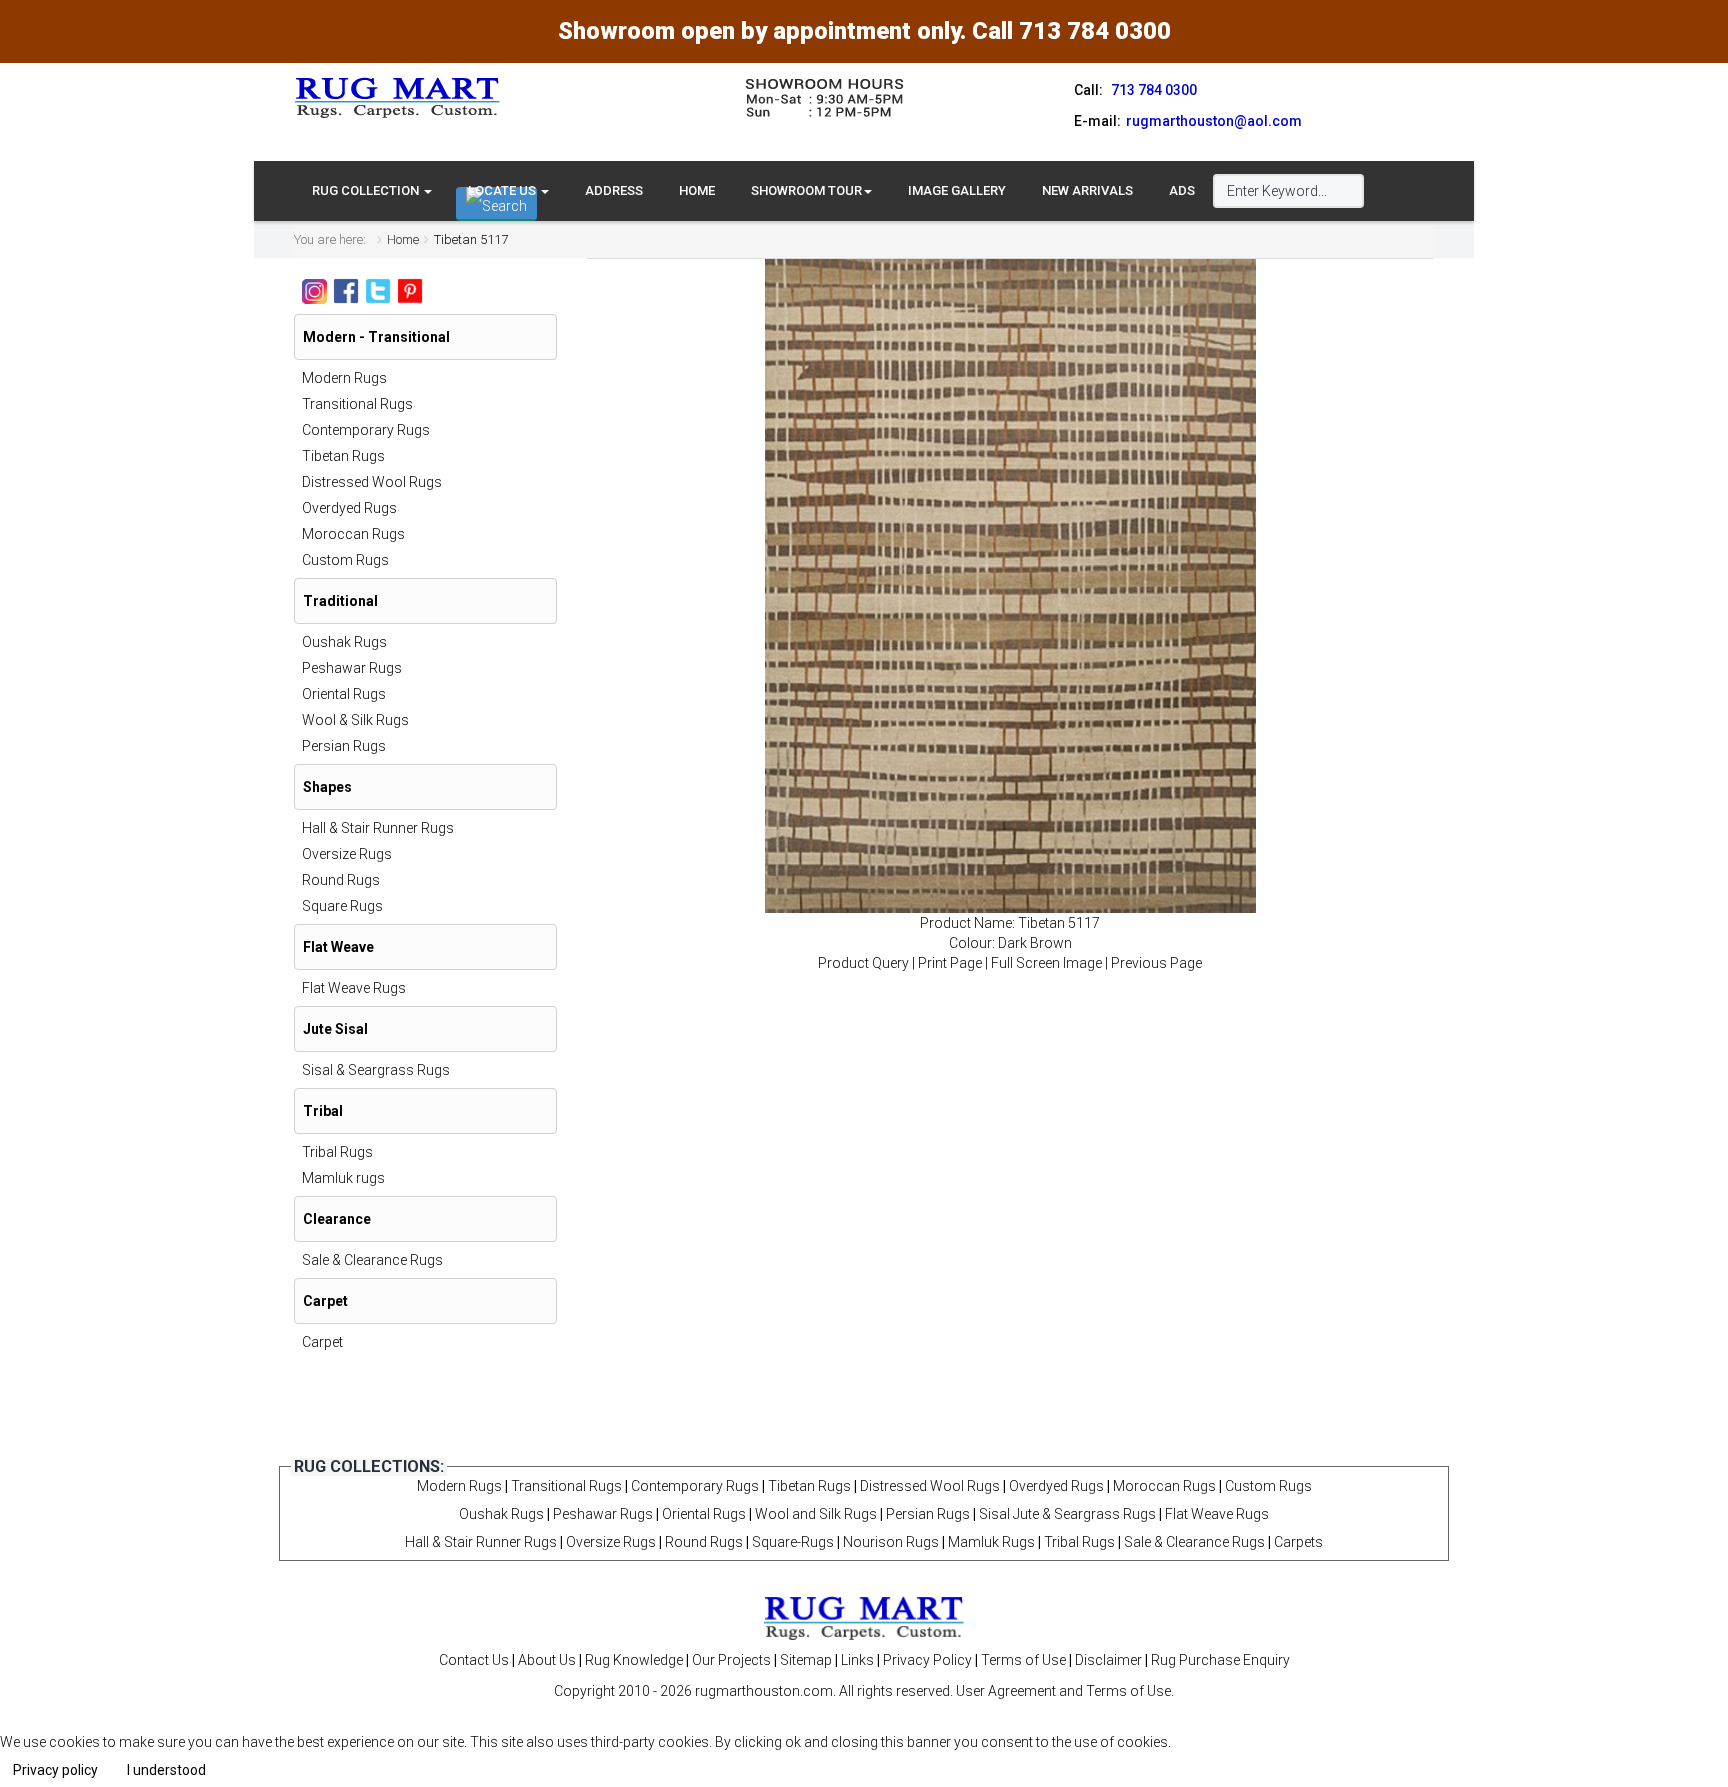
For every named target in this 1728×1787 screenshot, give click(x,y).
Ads (1182, 190)
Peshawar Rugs (352, 668)
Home (697, 190)
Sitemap (806, 1660)
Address (614, 190)
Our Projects (731, 1660)
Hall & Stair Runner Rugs (378, 828)
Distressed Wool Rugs (372, 482)
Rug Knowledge (634, 1660)
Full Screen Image (1046, 963)
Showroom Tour (806, 190)
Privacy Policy (927, 1660)
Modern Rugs (344, 378)
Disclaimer (1108, 1660)
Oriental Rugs (344, 694)
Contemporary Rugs (366, 430)
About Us (547, 1660)
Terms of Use (1023, 1660)
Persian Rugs (344, 746)
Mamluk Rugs (991, 1542)
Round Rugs (341, 880)
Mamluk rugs (343, 1178)
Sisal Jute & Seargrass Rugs (1067, 1514)
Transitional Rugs (357, 404)
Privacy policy (55, 1770)
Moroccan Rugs (353, 534)
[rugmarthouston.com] (864, 1617)
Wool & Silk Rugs (355, 720)
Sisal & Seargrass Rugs (376, 1070)
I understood (166, 1770)
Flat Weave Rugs (354, 988)
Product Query (863, 963)
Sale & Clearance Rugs (372, 1260)
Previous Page (1156, 963)
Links (857, 1660)
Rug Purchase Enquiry (1220, 1660)
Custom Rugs (345, 560)
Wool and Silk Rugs (816, 1514)
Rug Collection (367, 190)
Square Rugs (342, 906)
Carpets (1298, 1542)
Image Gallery (957, 190)
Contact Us (474, 1660)
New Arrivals (1087, 190)
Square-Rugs (793, 1542)
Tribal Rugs (337, 1152)
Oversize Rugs (347, 854)
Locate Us (503, 190)
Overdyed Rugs (349, 508)
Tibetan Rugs (343, 456)
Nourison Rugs (891, 1542)
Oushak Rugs (344, 642)
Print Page (950, 963)
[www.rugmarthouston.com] (398, 97)
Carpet (322, 1342)
